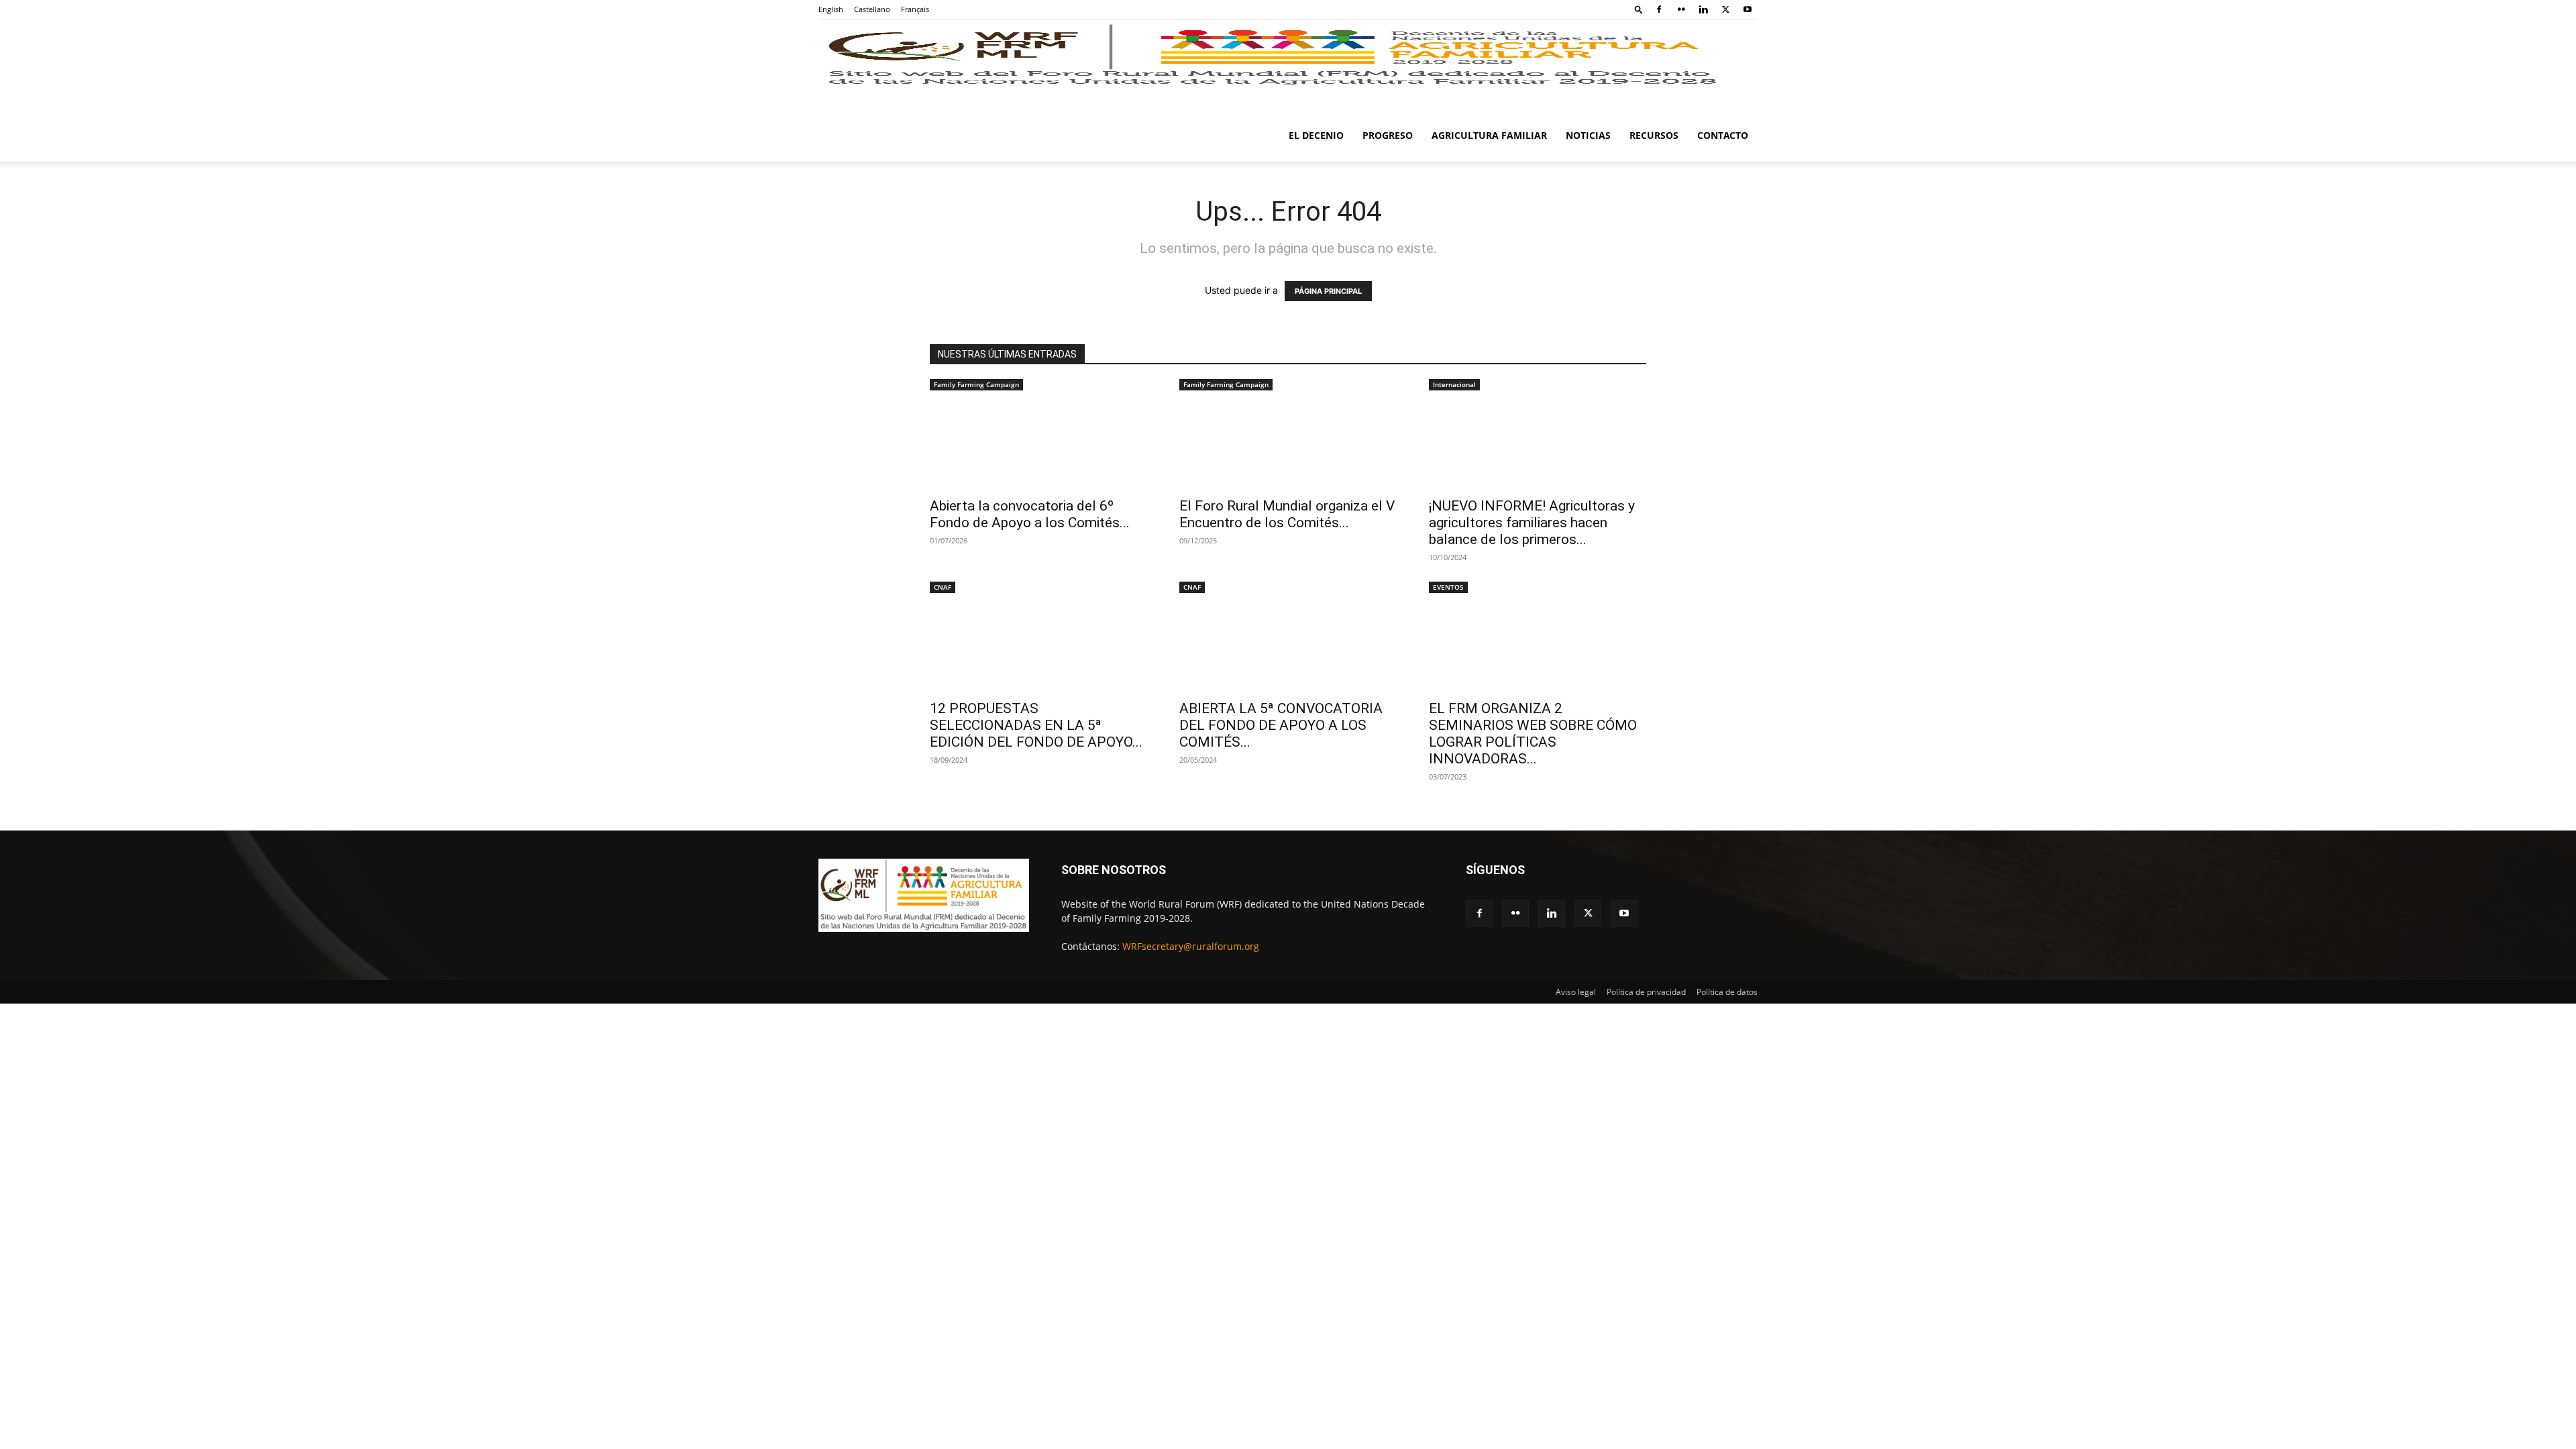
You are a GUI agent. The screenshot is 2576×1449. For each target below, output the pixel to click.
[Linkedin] (1703, 9)
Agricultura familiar (1489, 135)
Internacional (1454, 384)
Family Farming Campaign (976, 384)
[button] (1639, 9)
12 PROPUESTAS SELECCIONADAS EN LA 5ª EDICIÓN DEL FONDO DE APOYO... (1036, 725)
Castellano (872, 9)
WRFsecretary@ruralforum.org (1191, 946)
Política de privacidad (1646, 992)
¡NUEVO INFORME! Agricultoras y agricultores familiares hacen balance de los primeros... (1532, 523)
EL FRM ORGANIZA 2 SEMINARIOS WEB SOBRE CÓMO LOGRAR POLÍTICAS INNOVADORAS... (1533, 734)
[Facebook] (1659, 9)
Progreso (1388, 135)
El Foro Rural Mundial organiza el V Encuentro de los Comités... (1287, 514)
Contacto (1723, 135)
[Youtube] (1748, 9)
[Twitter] (1725, 9)
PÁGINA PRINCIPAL (1328, 291)
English (831, 9)
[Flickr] (1681, 9)
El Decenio (1316, 135)
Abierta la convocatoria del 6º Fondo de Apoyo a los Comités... (1030, 514)
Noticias (1588, 135)
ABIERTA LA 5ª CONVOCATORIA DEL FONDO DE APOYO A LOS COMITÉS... (1281, 725)
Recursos (1654, 135)
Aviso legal (1576, 992)
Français (915, 9)
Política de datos (1727, 992)
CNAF (943, 587)
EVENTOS (1448, 587)
